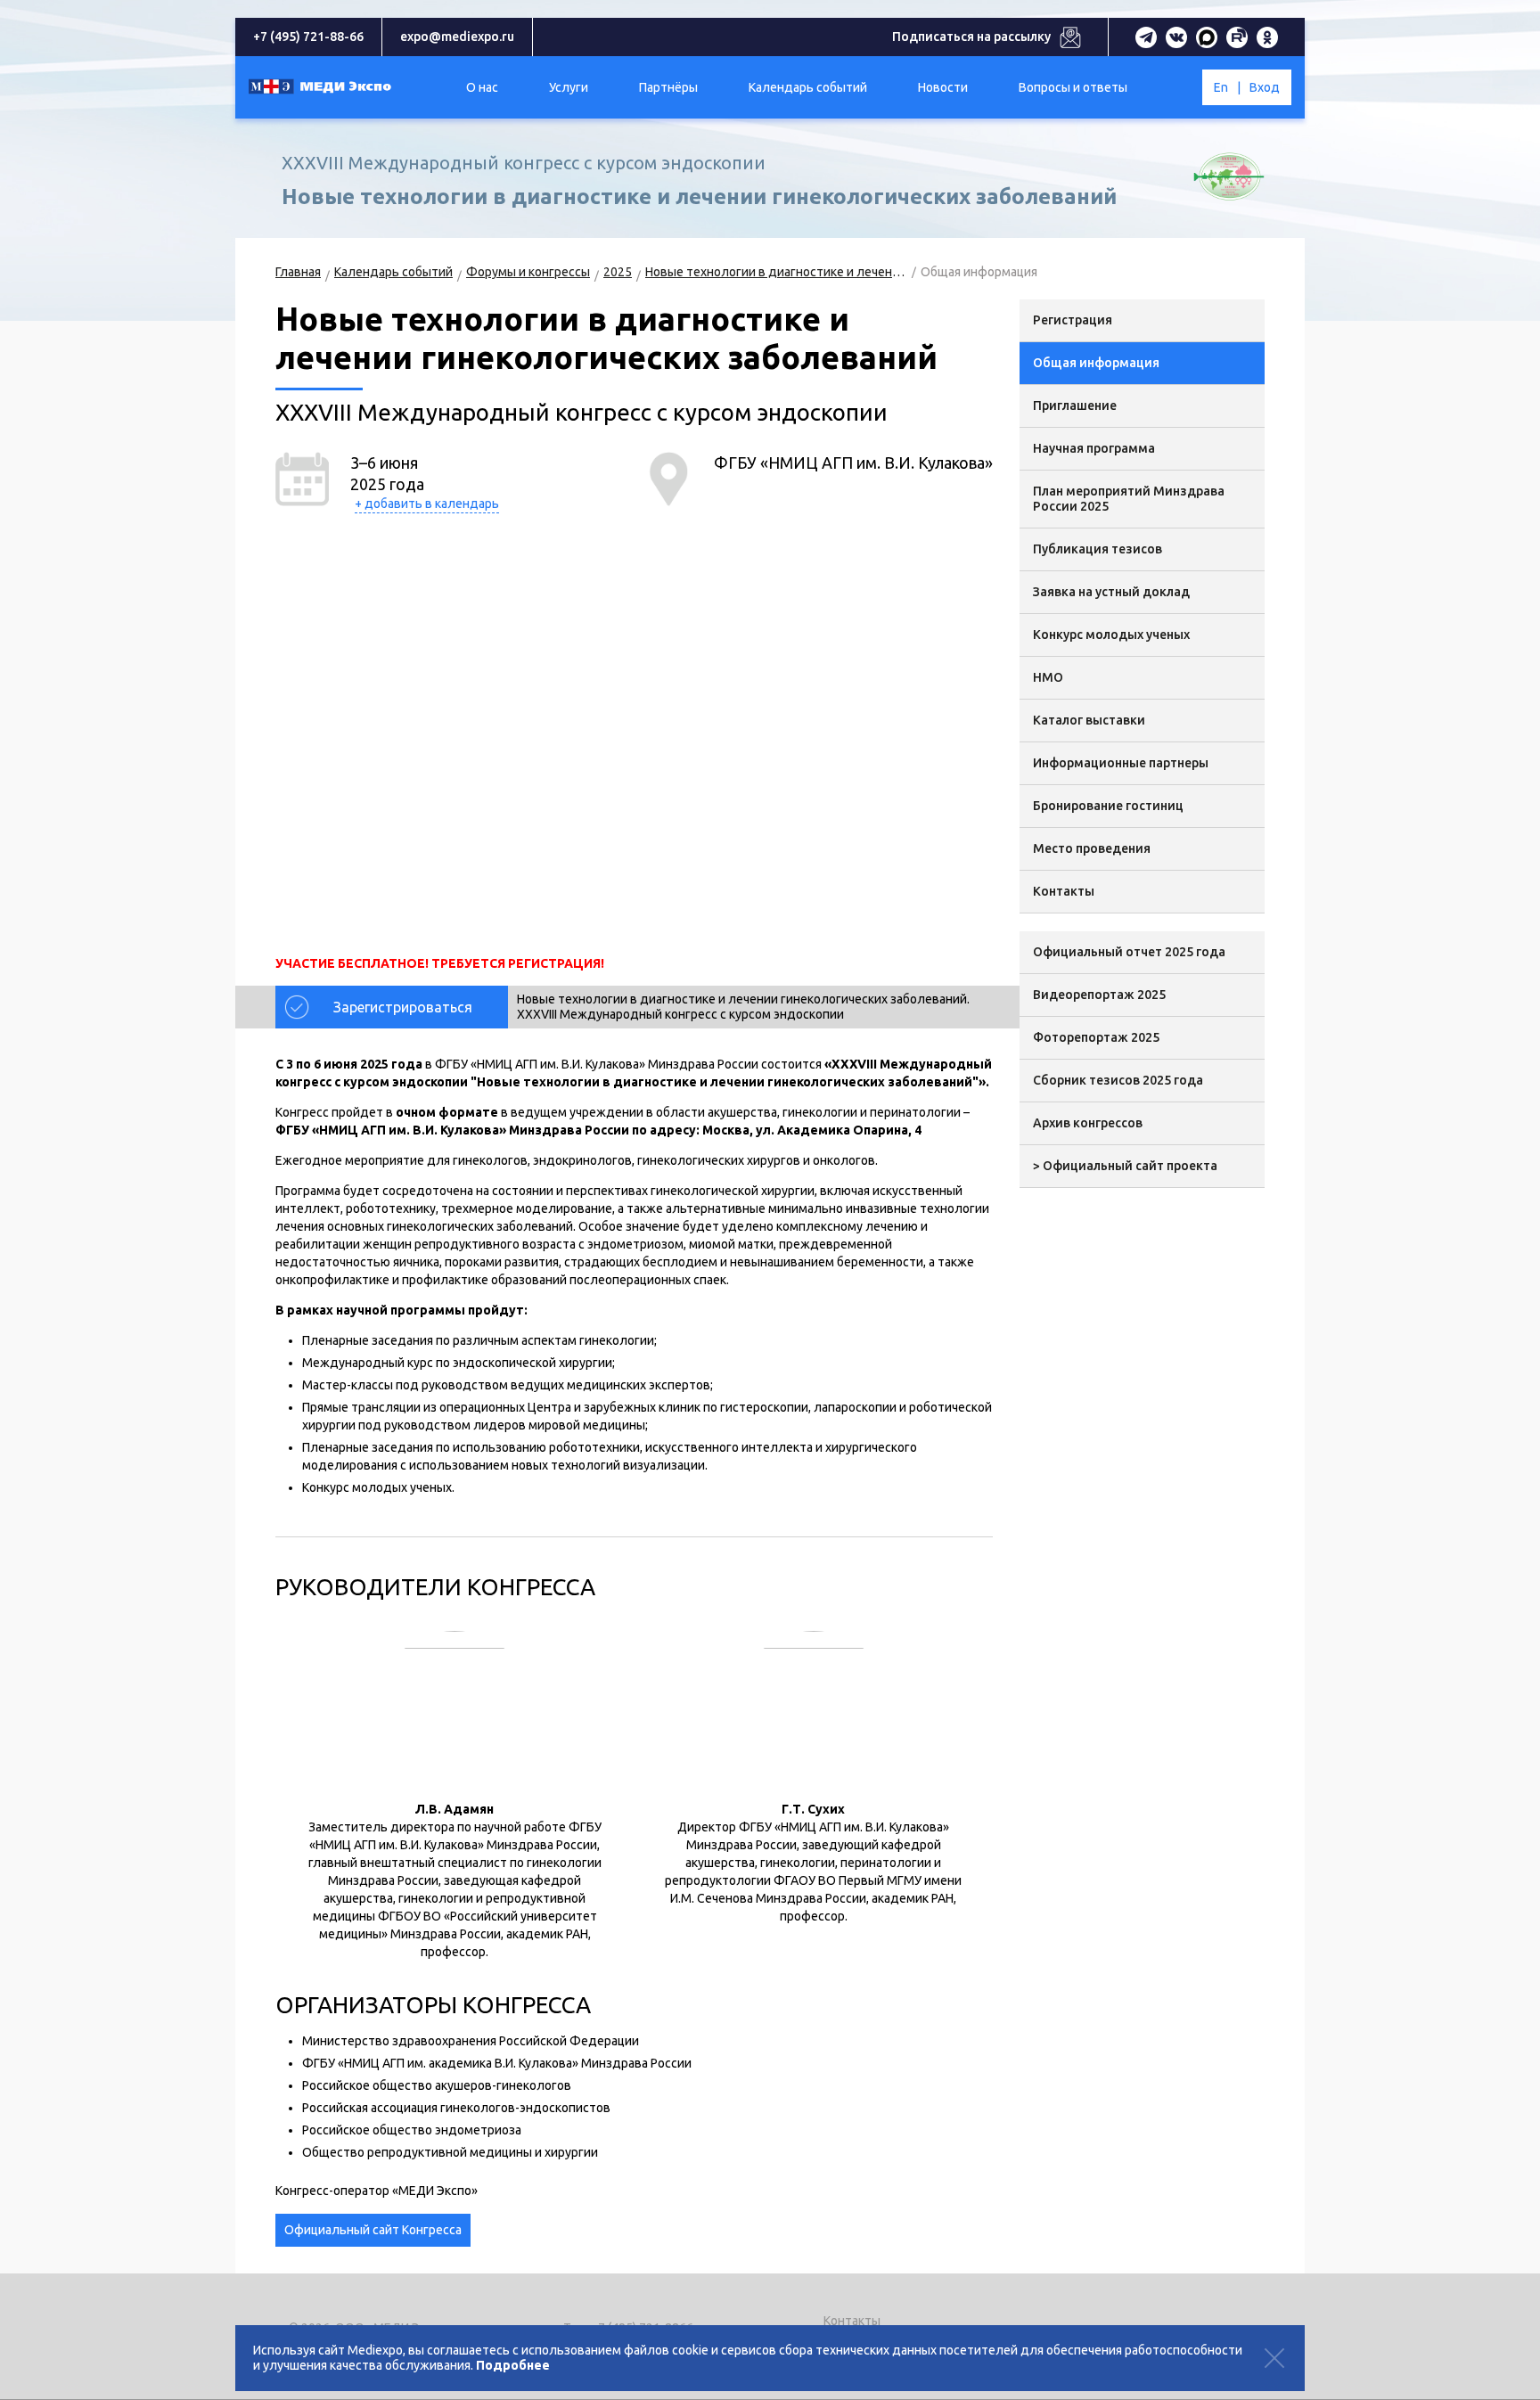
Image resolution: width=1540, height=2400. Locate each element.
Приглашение (1075, 405)
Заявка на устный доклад (1111, 592)
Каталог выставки (1089, 720)
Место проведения (1092, 848)
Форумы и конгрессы (528, 272)
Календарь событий (393, 272)
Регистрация (1073, 320)
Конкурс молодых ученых (1111, 635)
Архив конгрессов (1088, 1123)
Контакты (1064, 891)
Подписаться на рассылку (971, 37)
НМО (1048, 677)
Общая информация (1096, 363)
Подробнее (513, 2365)
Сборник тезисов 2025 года (1118, 1080)
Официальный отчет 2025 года (1129, 952)
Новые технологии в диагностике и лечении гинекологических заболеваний (776, 272)
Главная (298, 272)
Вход (1265, 87)
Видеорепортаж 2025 (1099, 995)
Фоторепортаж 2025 (1096, 1037)
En (1221, 87)
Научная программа (1094, 448)
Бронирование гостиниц (1108, 806)
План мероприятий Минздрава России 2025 (1129, 499)
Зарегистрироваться (403, 1007)
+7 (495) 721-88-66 (308, 37)
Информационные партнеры (1121, 763)
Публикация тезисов (1098, 549)
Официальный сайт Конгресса (373, 2230)
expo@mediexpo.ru (457, 37)
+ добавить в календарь (427, 504)
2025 (618, 272)
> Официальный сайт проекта (1125, 1166)
